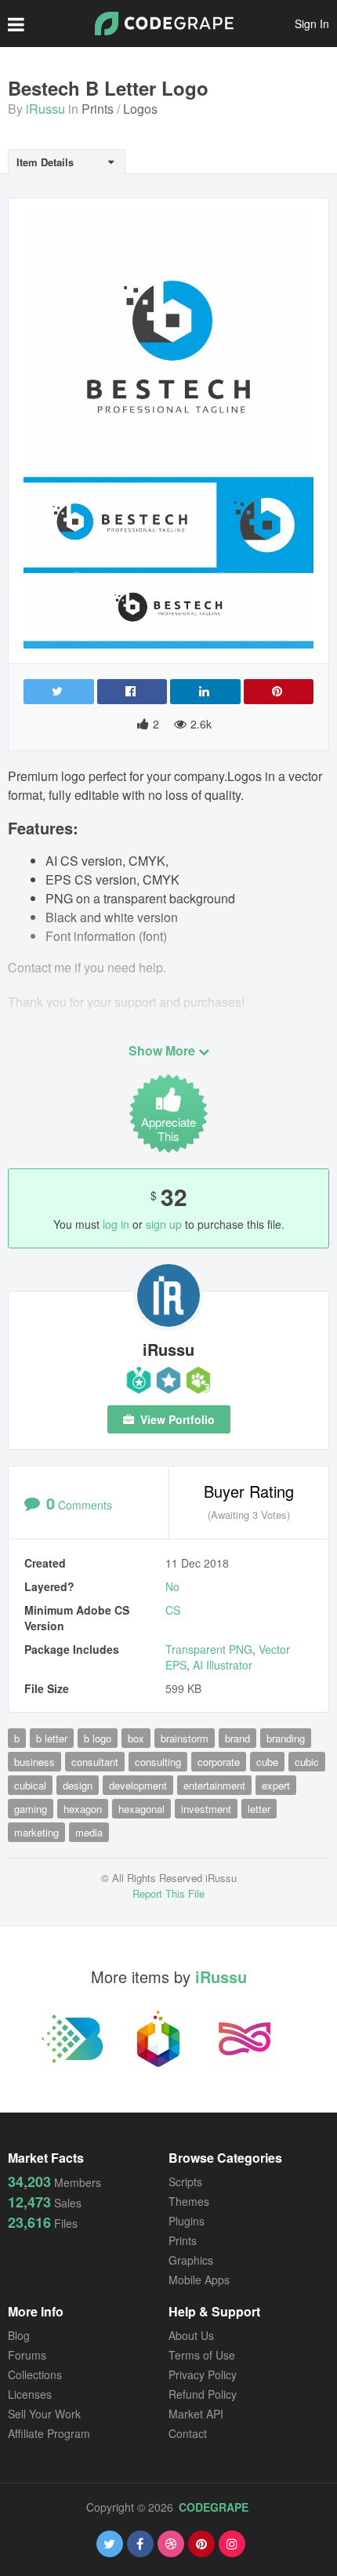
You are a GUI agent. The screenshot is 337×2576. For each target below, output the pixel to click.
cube (267, 1762)
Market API (196, 2414)
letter (259, 1809)
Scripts (185, 2182)
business (34, 1762)
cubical (30, 1785)
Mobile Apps (199, 2280)
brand (237, 1738)
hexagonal (141, 1809)
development (138, 1785)
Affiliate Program (49, 2433)
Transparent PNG (209, 1649)
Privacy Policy (203, 2374)
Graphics (191, 2260)
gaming (31, 1809)
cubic (307, 1762)
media (89, 1832)
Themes (189, 2201)
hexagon (83, 1809)
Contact (188, 2433)
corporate (219, 1762)
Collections (35, 2374)
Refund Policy (203, 2394)
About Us (191, 2335)
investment (206, 1809)
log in (116, 1224)
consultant (95, 1762)
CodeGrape (214, 2507)
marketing (36, 1832)
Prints (98, 109)
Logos (140, 109)
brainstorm (185, 1738)
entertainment (214, 1785)
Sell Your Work (44, 2414)
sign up (164, 1224)
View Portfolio (176, 1419)
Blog (19, 2335)
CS (173, 1610)
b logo (98, 1738)
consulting (158, 1762)
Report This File (168, 1893)
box (136, 1738)
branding (286, 1738)
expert (276, 1785)
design (78, 1785)
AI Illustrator (223, 1665)
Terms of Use (202, 2355)
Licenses (30, 2394)
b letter (52, 1738)
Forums (27, 2355)
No (172, 1586)
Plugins (187, 2221)
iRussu (45, 109)
